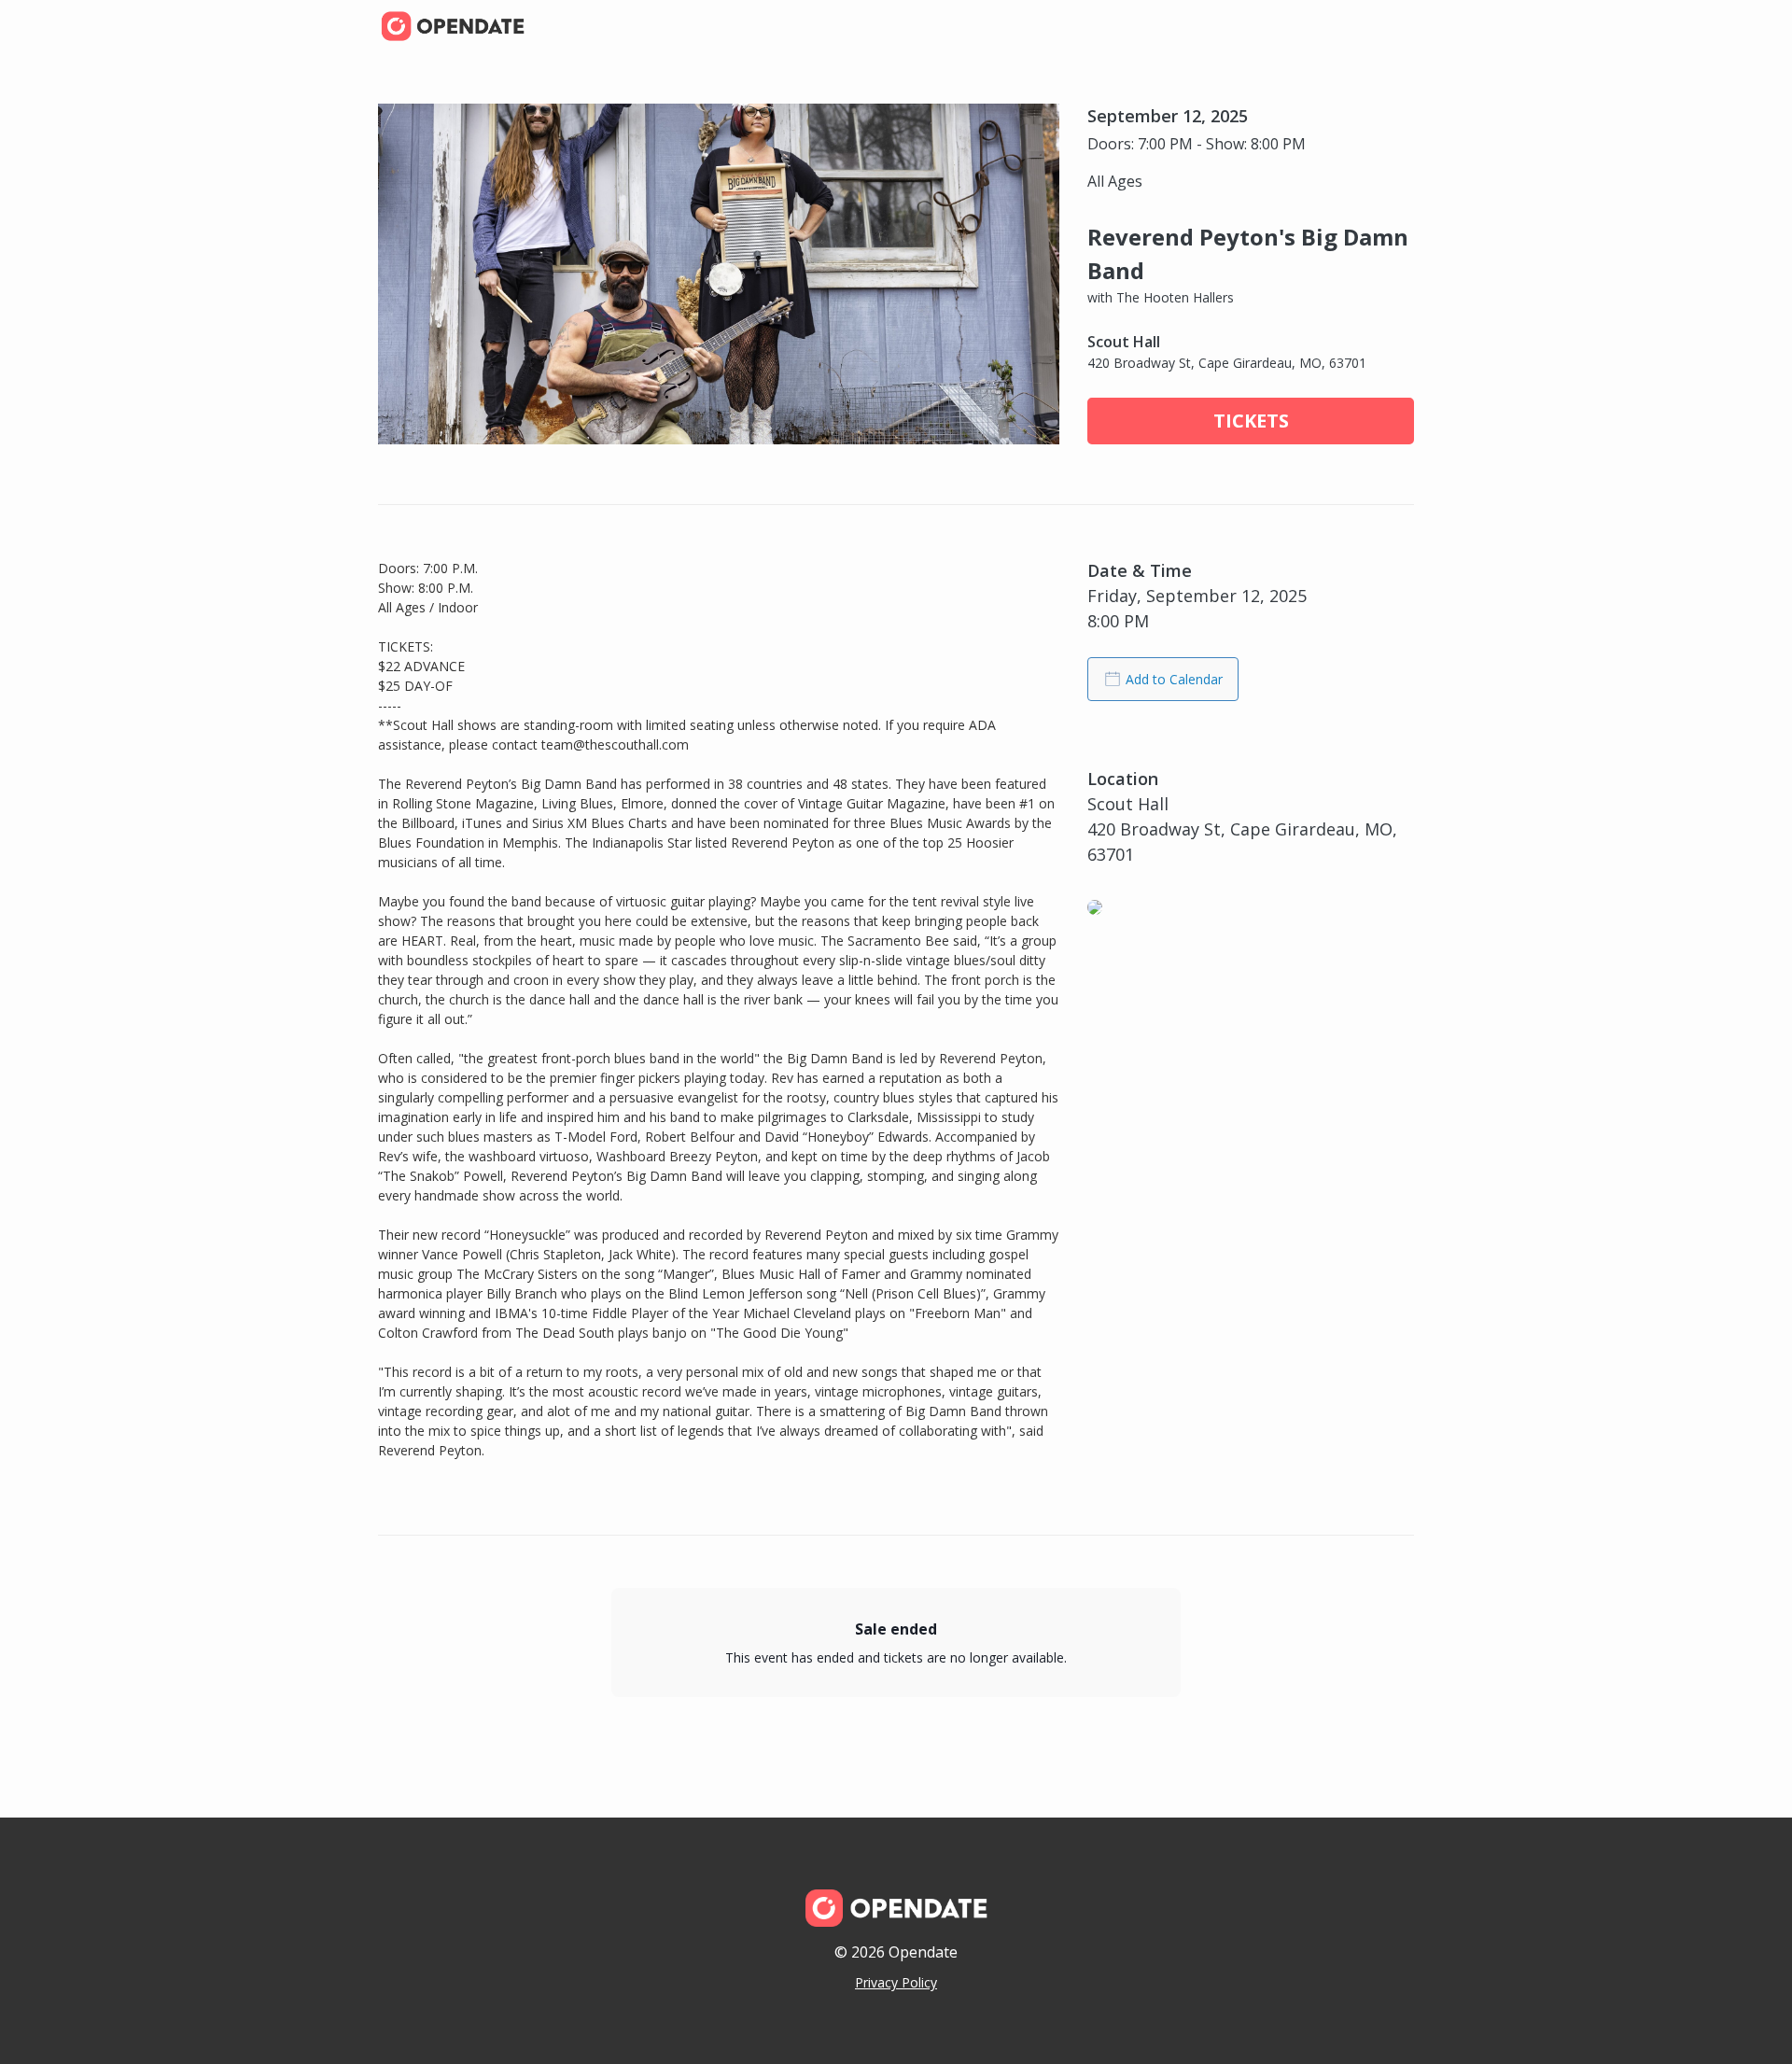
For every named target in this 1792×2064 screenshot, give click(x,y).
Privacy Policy (896, 1982)
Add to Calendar (1174, 679)
